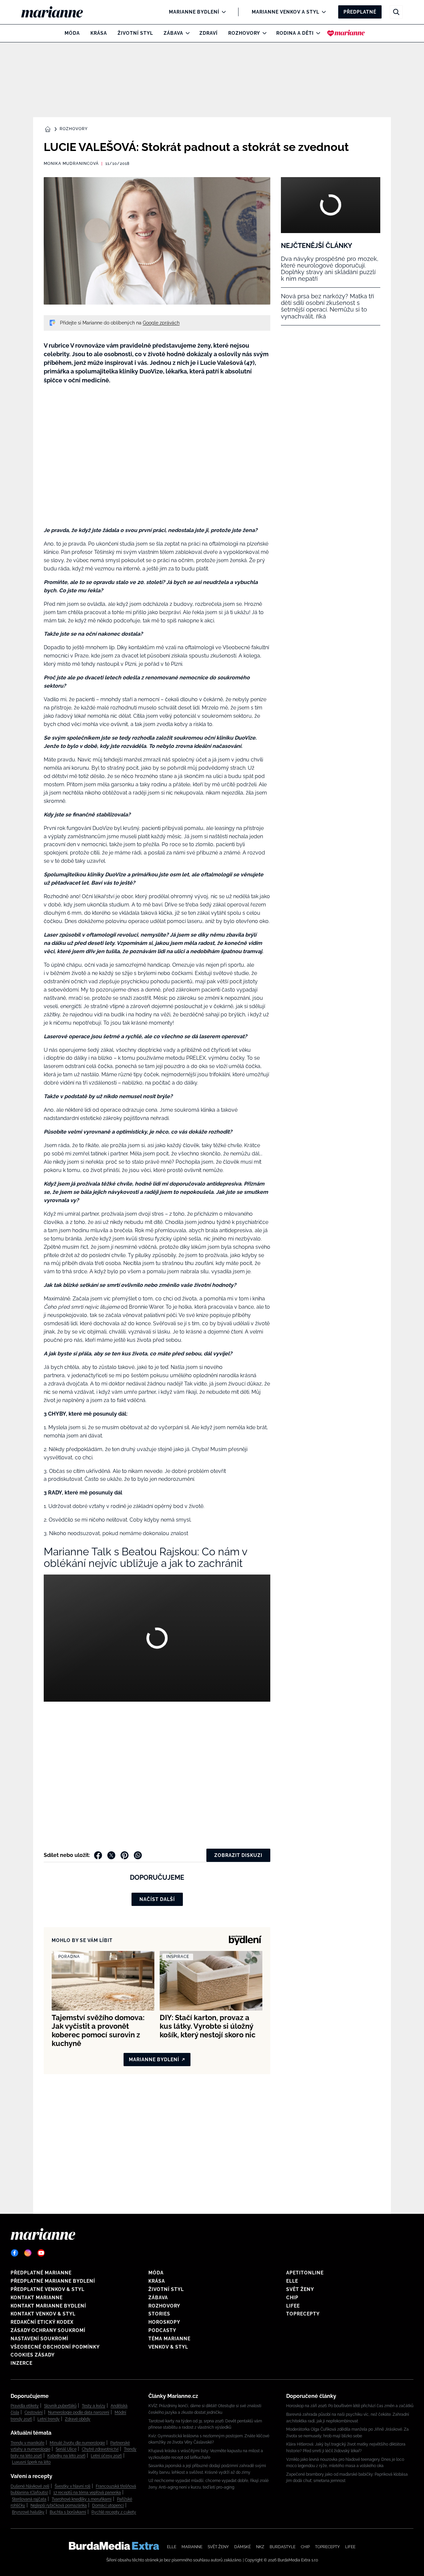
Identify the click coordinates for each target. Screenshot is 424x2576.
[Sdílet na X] (111, 1855)
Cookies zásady (33, 2355)
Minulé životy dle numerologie (77, 2443)
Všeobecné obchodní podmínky (55, 2347)
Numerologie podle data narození (79, 2412)
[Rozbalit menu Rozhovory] (263, 33)
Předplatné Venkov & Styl (48, 2289)
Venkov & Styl (168, 2347)
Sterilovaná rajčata (29, 2499)
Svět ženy (300, 2289)
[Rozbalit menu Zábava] (186, 33)
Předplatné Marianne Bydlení (53, 2281)
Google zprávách (161, 323)
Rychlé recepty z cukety (114, 2512)
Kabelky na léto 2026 (66, 2456)
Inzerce (22, 2363)
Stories (159, 2314)
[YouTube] (41, 2253)
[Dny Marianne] (346, 33)
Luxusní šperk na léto (31, 2462)
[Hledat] (396, 12)
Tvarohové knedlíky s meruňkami (82, 2499)
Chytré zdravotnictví (100, 2449)
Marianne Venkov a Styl (286, 12)
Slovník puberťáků (60, 2406)
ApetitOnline (305, 2273)
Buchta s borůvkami (68, 2512)
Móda (72, 33)
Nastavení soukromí (39, 2339)
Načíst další (157, 1899)
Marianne (192, 2547)
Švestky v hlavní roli (73, 2486)
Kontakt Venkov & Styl (43, 2314)
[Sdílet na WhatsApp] (138, 1855)
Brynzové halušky (28, 2512)
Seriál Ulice (66, 2449)
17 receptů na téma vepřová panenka (87, 2493)
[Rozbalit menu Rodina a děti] (317, 33)
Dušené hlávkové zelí (30, 2486)
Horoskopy (164, 2322)
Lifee (293, 2306)
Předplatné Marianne (41, 2273)
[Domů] (57, 12)
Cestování (34, 2412)
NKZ (260, 2547)
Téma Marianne (169, 2339)
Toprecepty (303, 2314)
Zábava (173, 33)
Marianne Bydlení (194, 12)
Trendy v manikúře (27, 2443)
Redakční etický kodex (42, 2322)
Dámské (242, 2547)
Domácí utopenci (108, 2505)
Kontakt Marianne (37, 2298)
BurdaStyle (283, 2547)
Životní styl (135, 33)
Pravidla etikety (25, 2406)
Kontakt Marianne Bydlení (48, 2306)
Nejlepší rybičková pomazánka (59, 2505)
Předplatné (360, 12)
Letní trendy (49, 2419)
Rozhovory (244, 33)
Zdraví (209, 33)
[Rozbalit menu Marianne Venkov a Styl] (322, 12)
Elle (292, 2281)
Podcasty (162, 2330)
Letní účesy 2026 (106, 2456)
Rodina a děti (295, 33)
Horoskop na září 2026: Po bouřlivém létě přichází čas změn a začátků (350, 2406)
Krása (99, 33)
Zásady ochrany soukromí (48, 2330)
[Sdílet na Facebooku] (98, 1855)
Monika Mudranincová (71, 164)
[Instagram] (28, 2253)
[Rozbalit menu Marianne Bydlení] (222, 12)
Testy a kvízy (94, 2406)
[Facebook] (15, 2253)
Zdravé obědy (78, 2419)
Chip (292, 2298)
